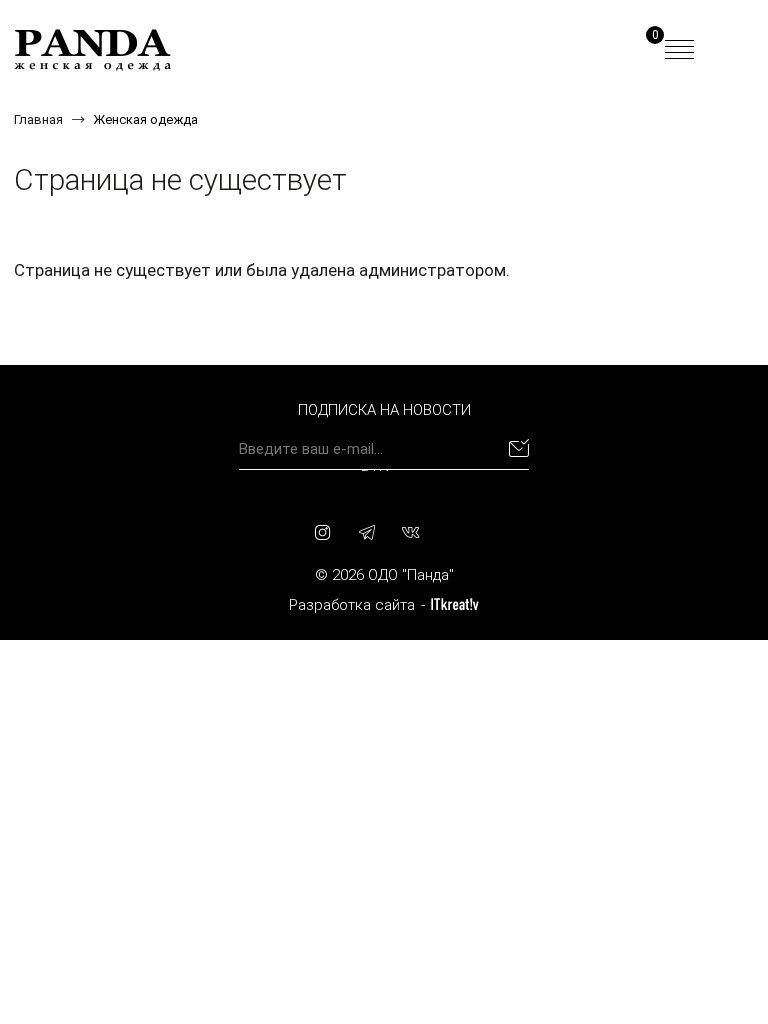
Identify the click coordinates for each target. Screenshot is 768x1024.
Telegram (367, 532)
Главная (38, 119)
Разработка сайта (352, 605)
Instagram (323, 532)
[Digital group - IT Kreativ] (455, 604)
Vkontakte (411, 532)
